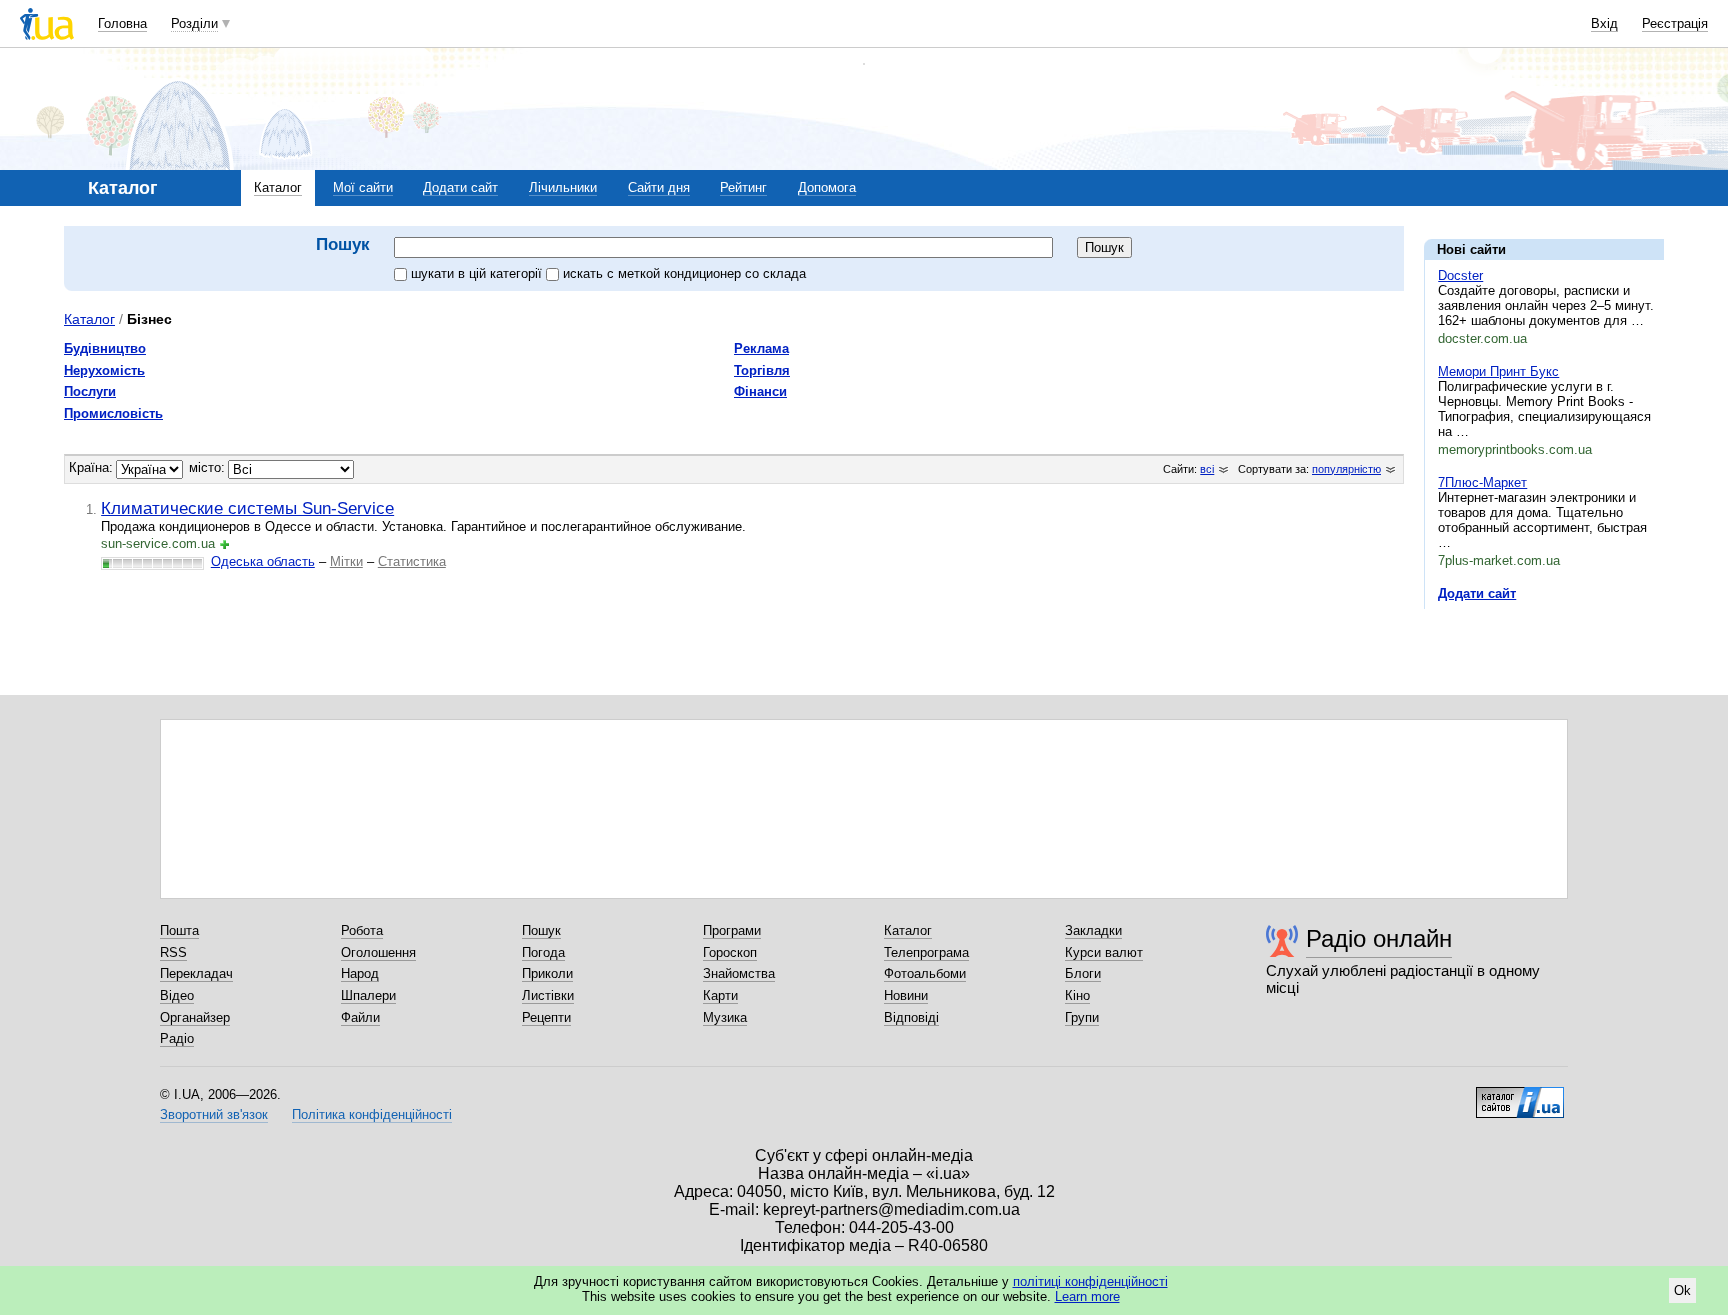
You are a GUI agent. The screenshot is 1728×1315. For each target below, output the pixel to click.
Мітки (346, 561)
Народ (360, 973)
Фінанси (760, 391)
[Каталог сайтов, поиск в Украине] (1520, 1095)
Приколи (547, 973)
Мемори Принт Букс (1498, 371)
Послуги (90, 391)
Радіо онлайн (1379, 938)
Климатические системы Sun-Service (247, 508)
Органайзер (195, 1017)
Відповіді (911, 1017)
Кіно (1077, 995)
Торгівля (762, 370)
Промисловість (113, 413)
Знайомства (739, 973)
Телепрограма (926, 952)
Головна (122, 23)
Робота (362, 930)
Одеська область (263, 561)
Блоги (1083, 973)
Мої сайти (363, 187)
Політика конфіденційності (372, 1114)
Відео (177, 995)
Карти (720, 995)
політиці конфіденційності (1090, 1281)
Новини (906, 995)
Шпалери (368, 995)
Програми (732, 930)
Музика (725, 1017)
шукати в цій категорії (478, 273)
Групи (1082, 1017)
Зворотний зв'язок (214, 1114)
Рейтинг (743, 187)
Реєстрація (1675, 23)
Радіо (177, 1038)
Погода (543, 952)
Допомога (827, 187)
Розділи (194, 23)
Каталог (278, 187)
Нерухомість (104, 370)
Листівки (548, 995)
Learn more (1087, 1296)
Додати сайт (460, 187)
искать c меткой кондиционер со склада (684, 273)
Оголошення (378, 952)
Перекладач (196, 973)
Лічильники (563, 187)
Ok (1682, 1290)
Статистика (412, 561)
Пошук (541, 930)
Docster (1460, 275)
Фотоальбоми (925, 973)
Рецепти (546, 1017)
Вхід (1604, 23)
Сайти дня (659, 187)
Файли (360, 1017)
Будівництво (105, 348)
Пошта (179, 930)
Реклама (761, 348)
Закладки (1093, 930)
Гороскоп (730, 952)
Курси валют (1104, 952)
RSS (173, 952)
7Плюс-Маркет (1482, 482)
